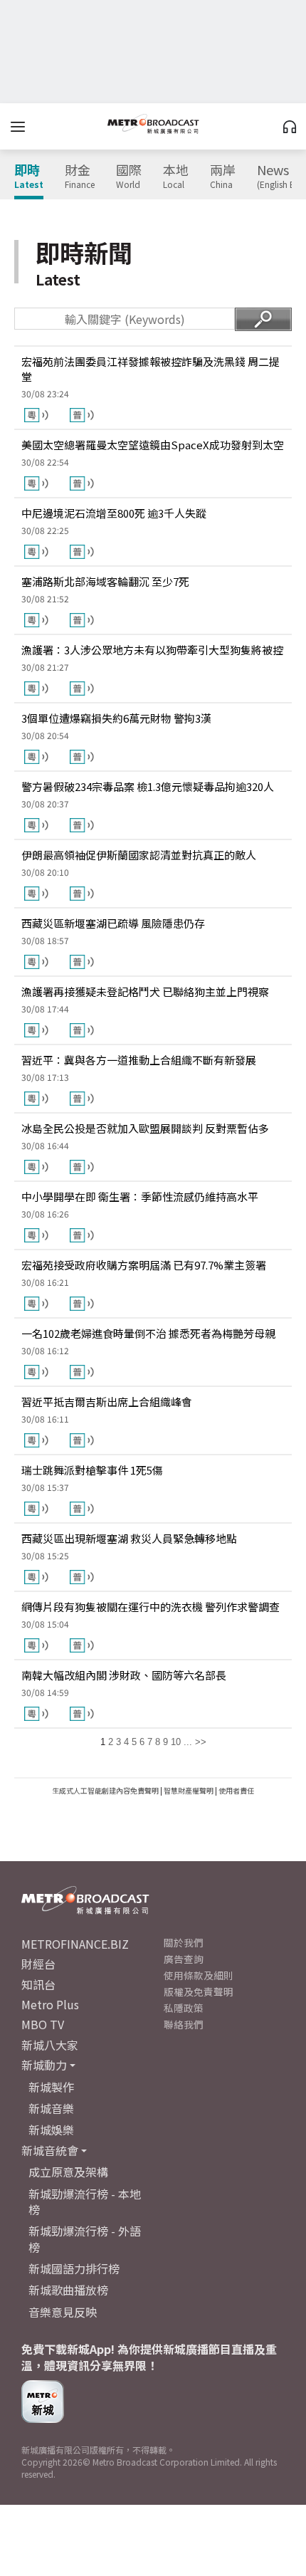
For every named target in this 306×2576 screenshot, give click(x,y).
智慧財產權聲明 (189, 1790)
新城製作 (51, 2087)
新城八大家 (50, 2045)
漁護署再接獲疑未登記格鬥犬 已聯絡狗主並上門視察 (145, 991)
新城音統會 (50, 2150)
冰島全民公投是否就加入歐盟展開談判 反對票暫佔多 (145, 1128)
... (188, 1742)
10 (176, 1742)
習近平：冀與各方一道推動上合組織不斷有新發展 (139, 1060)
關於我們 (184, 1942)
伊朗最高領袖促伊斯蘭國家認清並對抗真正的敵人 (139, 855)
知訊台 (38, 1984)
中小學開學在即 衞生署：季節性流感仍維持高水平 (140, 1197)
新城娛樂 (51, 2130)
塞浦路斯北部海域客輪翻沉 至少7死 (105, 581)
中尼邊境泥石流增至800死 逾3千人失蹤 (114, 513)
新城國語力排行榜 (74, 2268)
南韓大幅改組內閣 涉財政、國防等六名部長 (124, 1675)
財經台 (38, 1964)
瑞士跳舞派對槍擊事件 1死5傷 (92, 1470)
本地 (176, 177)
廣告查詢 (184, 1959)
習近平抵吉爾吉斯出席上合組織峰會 (107, 1402)
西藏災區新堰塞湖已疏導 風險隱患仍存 (113, 923)
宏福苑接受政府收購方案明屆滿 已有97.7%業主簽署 (144, 1265)
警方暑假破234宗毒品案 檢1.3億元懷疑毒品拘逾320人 (148, 786)
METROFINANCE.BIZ (75, 1944)
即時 (29, 177)
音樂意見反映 (63, 2312)
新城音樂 (51, 2108)
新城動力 (44, 2065)
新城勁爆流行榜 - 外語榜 (85, 2239)
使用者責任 (236, 1790)
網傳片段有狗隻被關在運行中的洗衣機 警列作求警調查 (151, 1607)
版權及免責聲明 (199, 1991)
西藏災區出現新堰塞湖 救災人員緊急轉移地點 (129, 1538)
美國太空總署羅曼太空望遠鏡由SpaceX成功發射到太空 (153, 445)
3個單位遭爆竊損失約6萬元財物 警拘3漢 (116, 718)
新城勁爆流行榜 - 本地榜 (85, 2201)
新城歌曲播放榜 (68, 2290)
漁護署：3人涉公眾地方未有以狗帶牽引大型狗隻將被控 (152, 650)
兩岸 (223, 177)
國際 (129, 177)
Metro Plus (50, 2004)
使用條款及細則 (199, 1975)
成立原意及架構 (68, 2172)
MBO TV (43, 2024)
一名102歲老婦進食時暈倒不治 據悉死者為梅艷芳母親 (148, 1333)
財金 (80, 177)
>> (201, 1742)
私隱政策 (184, 2008)
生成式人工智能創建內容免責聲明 (105, 1790)
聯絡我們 (184, 2024)
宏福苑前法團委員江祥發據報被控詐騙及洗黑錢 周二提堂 (151, 369)
